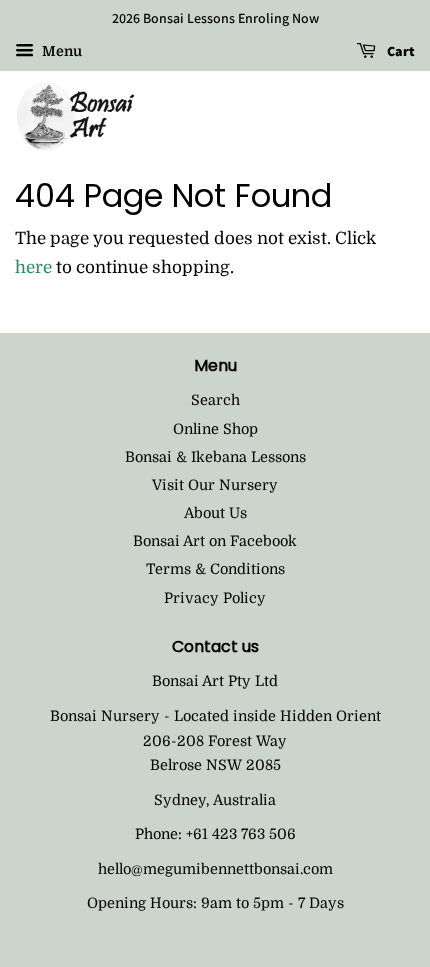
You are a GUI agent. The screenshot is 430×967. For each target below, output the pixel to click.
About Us (215, 513)
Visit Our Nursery (215, 485)
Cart (399, 51)
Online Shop (215, 429)
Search (215, 400)
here (33, 267)
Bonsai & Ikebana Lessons (215, 457)
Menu (60, 51)
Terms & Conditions (215, 569)
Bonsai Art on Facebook (215, 541)
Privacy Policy (215, 598)
